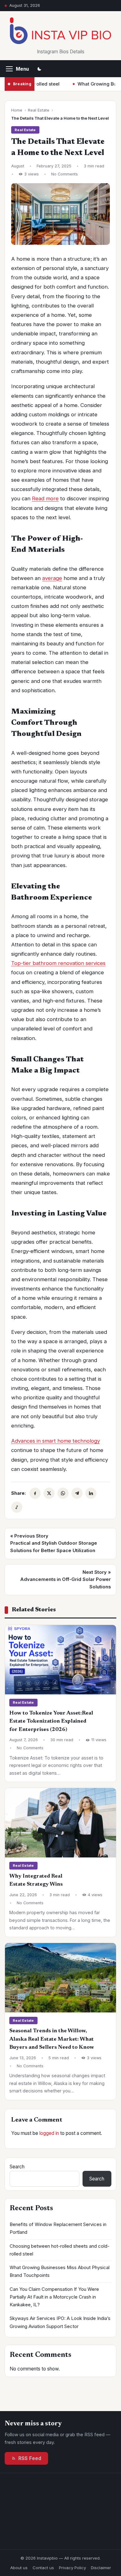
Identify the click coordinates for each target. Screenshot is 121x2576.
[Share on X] (49, 1493)
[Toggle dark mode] (39, 69)
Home (17, 110)
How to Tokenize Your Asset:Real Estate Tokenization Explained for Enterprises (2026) (51, 1722)
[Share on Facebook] (35, 1493)
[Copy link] (17, 1507)
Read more (45, 498)
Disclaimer (101, 2568)
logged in (49, 2133)
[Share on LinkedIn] (91, 1493)
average (52, 578)
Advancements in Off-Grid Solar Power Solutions (65, 1580)
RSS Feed (30, 2458)
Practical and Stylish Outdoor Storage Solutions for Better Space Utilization (54, 1543)
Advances (23, 1441)
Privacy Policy (72, 2568)
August (18, 166)
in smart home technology (67, 1441)
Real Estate (39, 110)
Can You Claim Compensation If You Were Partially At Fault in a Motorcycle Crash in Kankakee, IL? (54, 2297)
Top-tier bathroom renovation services (58, 963)
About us (19, 2568)
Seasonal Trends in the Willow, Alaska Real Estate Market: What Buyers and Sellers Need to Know (52, 2039)
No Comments (65, 174)
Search (17, 2167)
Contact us (43, 2568)
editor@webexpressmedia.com (65, 2529)
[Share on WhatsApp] (63, 1493)
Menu (22, 69)
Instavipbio (47, 2558)
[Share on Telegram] (77, 1493)
